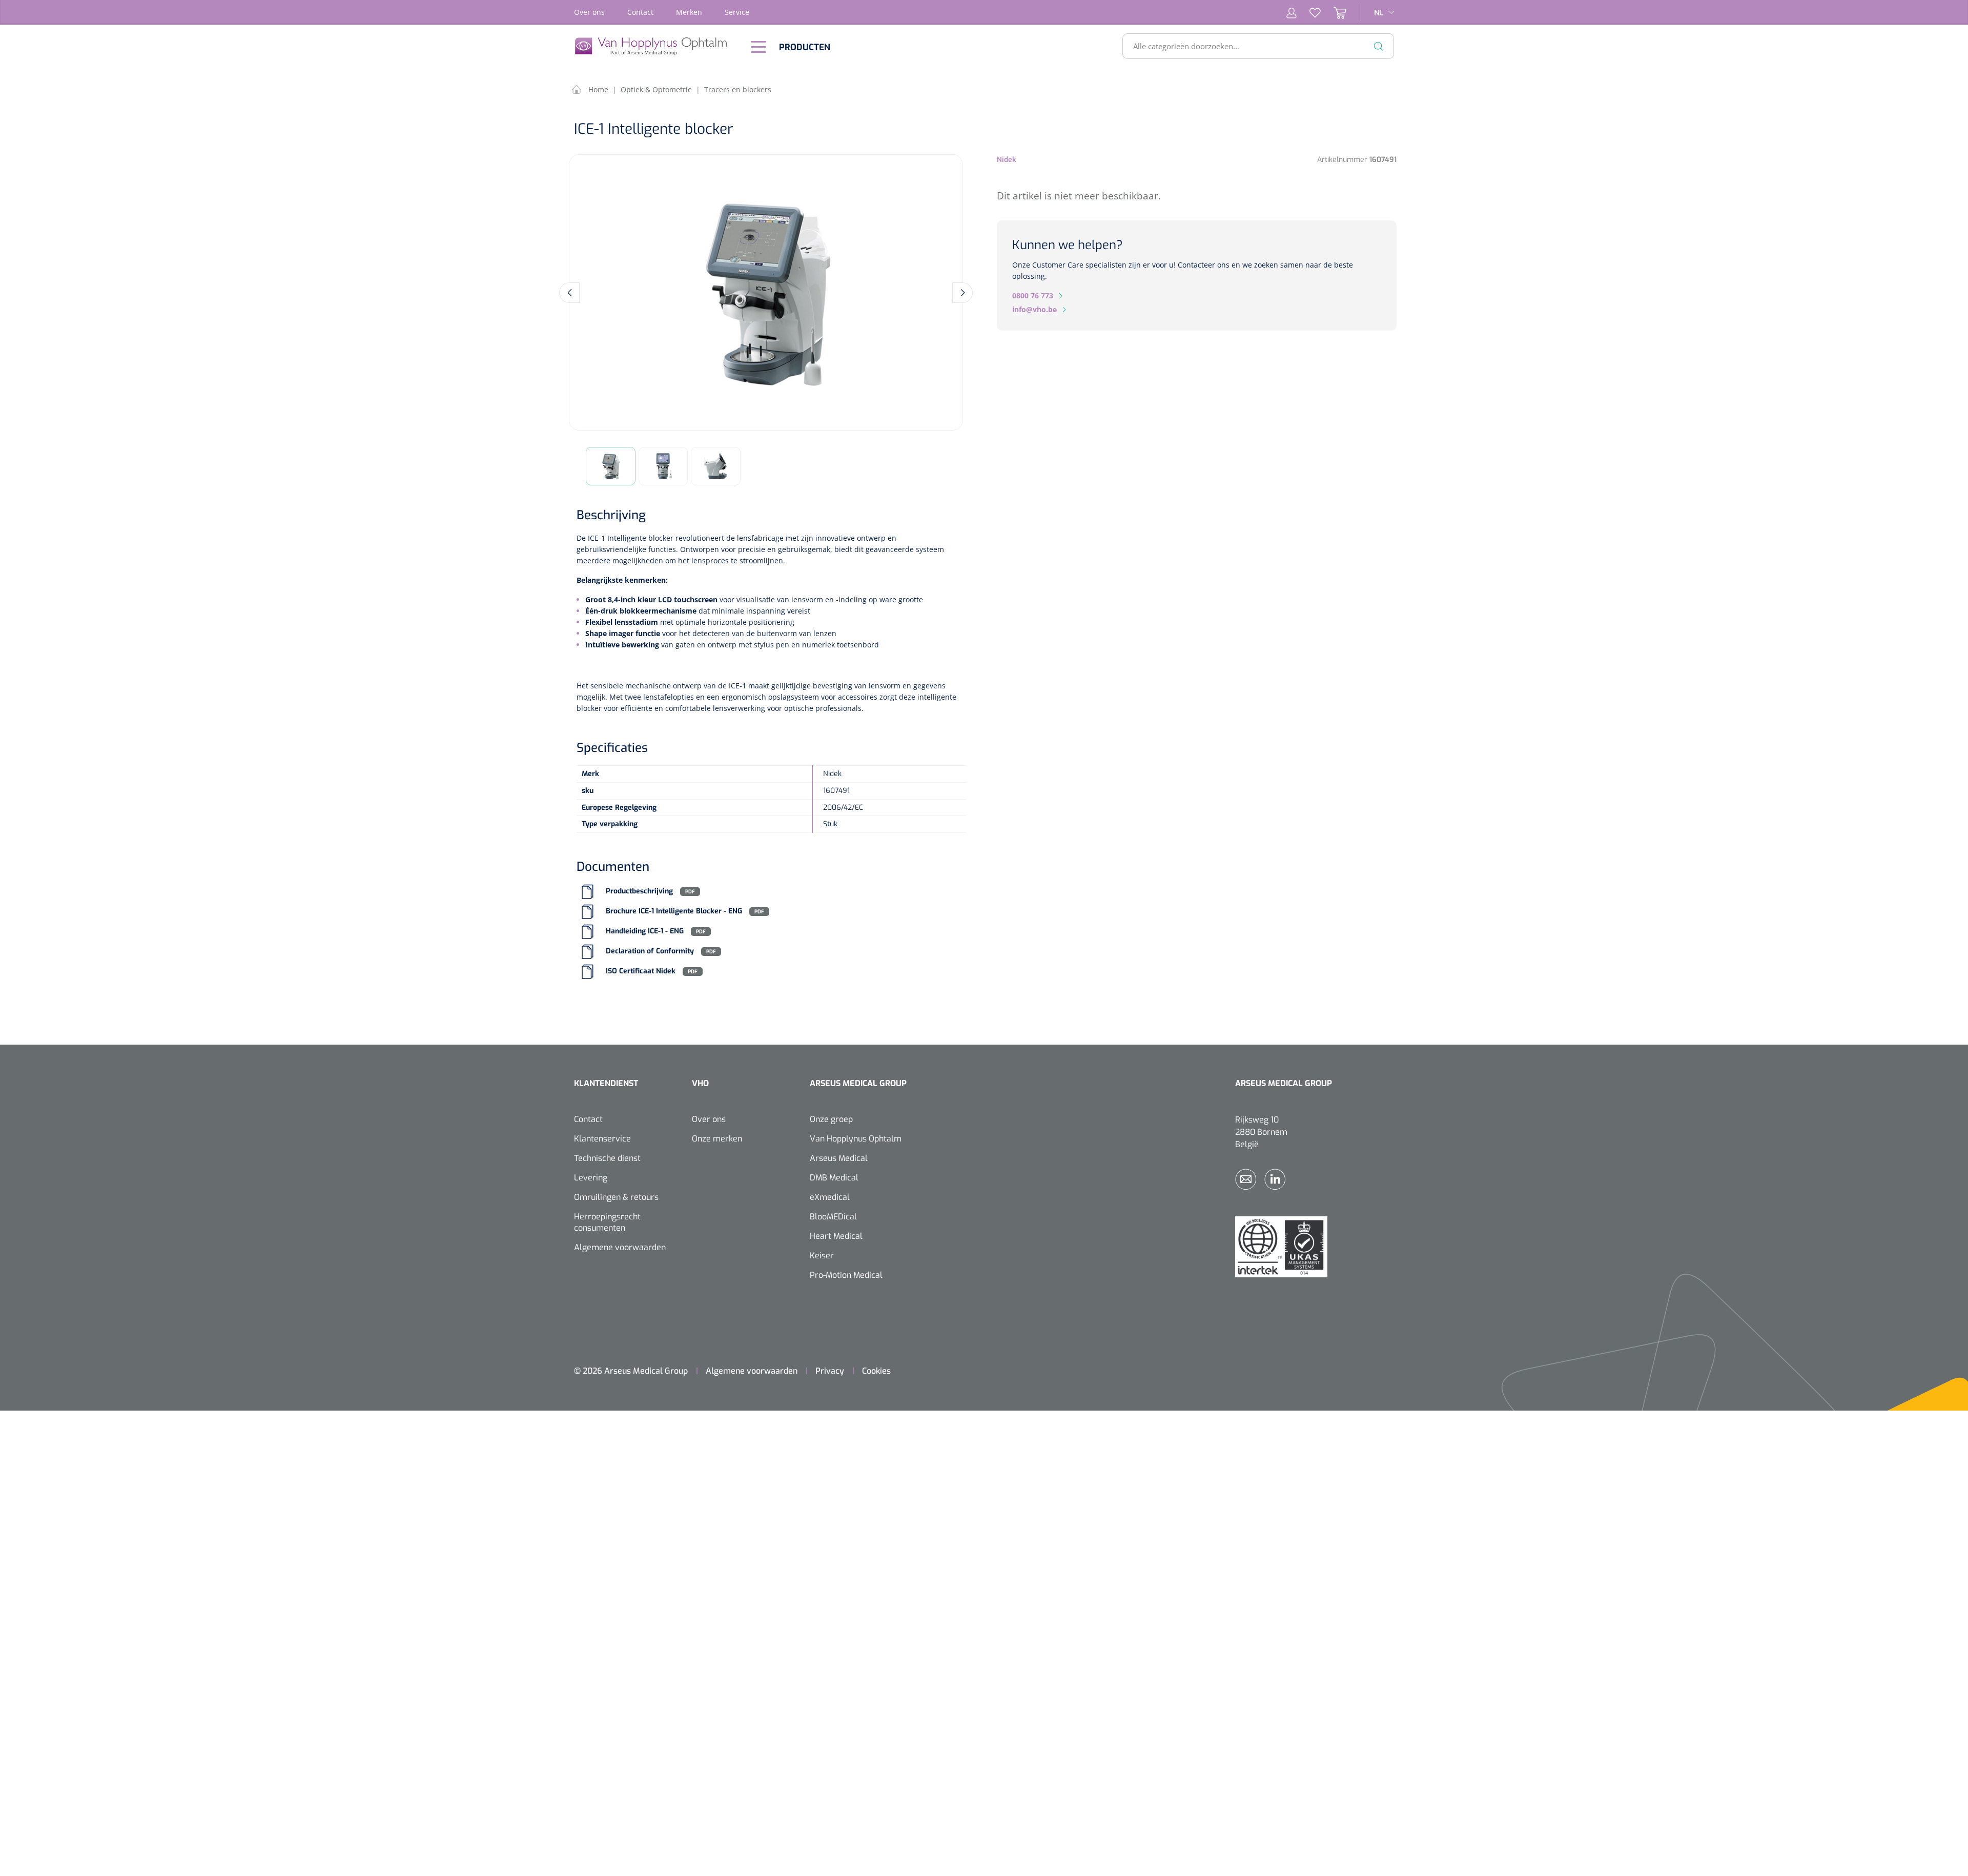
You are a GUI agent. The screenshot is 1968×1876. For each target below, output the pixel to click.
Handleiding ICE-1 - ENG (645, 932)
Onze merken (717, 1139)
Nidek (1007, 160)
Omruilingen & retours (616, 1197)
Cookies (876, 1371)
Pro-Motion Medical (846, 1275)
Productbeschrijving (639, 892)
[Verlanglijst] (1309, 12)
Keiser (822, 1256)
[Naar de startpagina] (656, 46)
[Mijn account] (1291, 12)
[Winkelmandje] (1334, 12)
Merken (689, 12)
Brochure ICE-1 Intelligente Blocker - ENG (674, 912)
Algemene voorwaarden (620, 1247)
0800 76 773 (1033, 295)
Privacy (830, 1371)
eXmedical (830, 1197)
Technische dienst (607, 1158)
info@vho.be (1034, 309)
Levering (591, 1178)
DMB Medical (834, 1178)
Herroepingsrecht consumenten (607, 1222)
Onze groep (831, 1119)
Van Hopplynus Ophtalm (856, 1139)
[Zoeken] (1379, 46)
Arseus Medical (839, 1158)
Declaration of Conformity (650, 952)
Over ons (589, 12)
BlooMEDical (833, 1217)
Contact (640, 12)
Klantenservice (602, 1139)
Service (737, 12)
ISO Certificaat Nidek (642, 972)
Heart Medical (836, 1236)
